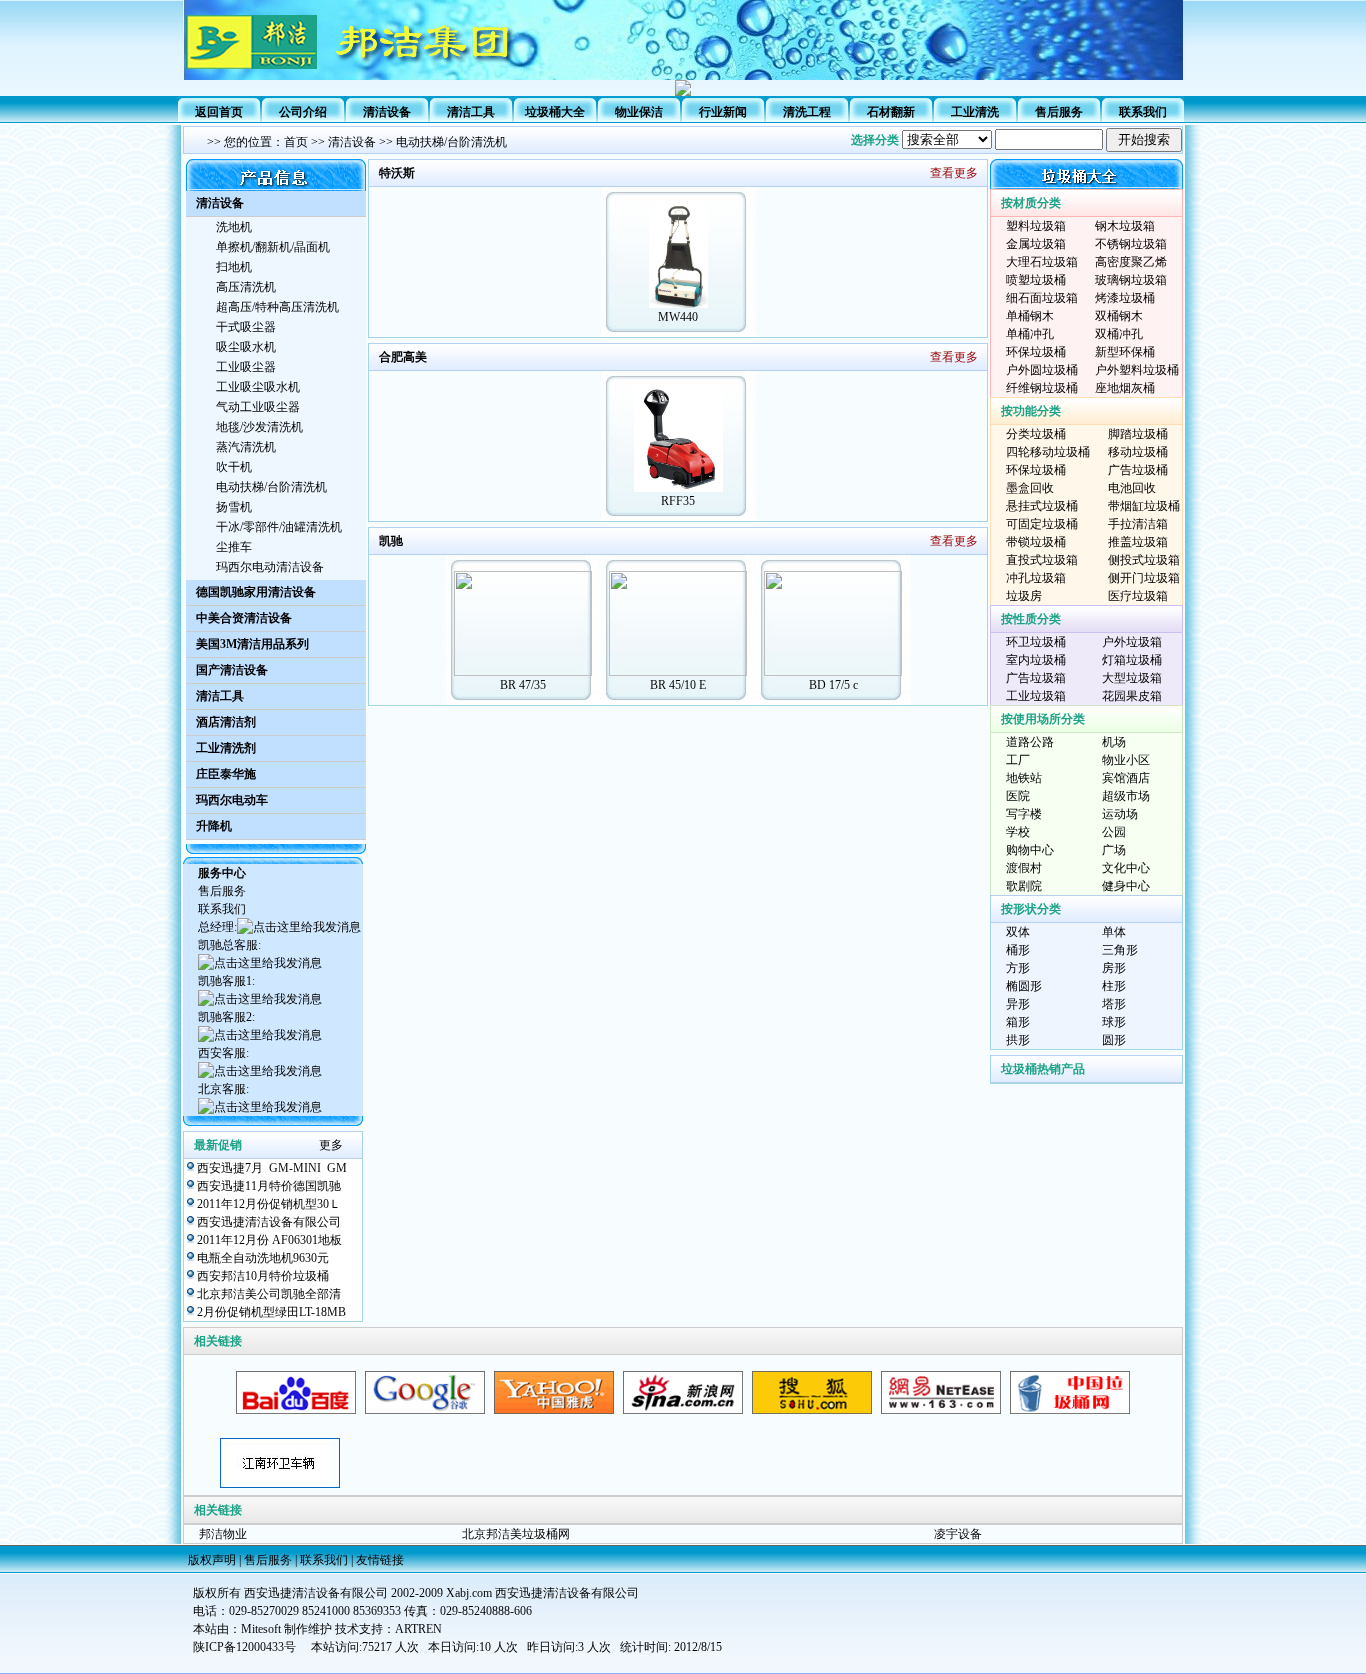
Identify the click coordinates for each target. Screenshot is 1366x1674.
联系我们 (1143, 112)
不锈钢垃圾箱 (1131, 244)
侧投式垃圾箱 (1144, 560)
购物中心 (1030, 850)
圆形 (1114, 1040)
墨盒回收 (1030, 488)
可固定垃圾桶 (1042, 524)
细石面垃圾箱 (1042, 298)
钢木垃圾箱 (1125, 226)
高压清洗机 (246, 287)
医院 (1018, 796)
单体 (1114, 932)
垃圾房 (1024, 596)
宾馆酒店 (1126, 778)
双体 (1018, 932)
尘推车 (234, 547)
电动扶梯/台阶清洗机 (451, 142)
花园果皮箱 (1132, 696)
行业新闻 (723, 112)
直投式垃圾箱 (1042, 560)
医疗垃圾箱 (1138, 596)
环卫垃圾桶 (1036, 642)
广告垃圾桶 (1138, 470)
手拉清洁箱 (1138, 524)
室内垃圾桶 (1036, 660)
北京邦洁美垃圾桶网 (516, 1534)
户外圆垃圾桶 (1042, 370)
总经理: (217, 927)
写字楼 (1024, 814)
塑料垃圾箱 (1036, 226)
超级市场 (1126, 796)
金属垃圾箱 (1036, 244)
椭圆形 (1024, 986)
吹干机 (234, 467)
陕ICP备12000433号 (244, 1647)
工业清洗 (975, 112)
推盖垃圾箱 (1138, 542)
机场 (1114, 742)
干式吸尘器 (246, 327)
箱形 (1018, 1022)
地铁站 (1024, 778)
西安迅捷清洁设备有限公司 (269, 1222)
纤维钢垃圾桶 (1042, 388)
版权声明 (212, 1560)
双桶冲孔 (1119, 334)
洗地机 (234, 227)
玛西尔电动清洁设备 (270, 567)
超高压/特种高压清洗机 (277, 307)
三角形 (1120, 950)
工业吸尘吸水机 (258, 387)
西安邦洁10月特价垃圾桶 (263, 1276)
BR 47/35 (523, 685)
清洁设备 (352, 142)
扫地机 (234, 267)
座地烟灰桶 (1125, 388)
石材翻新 (891, 112)
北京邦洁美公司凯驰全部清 (269, 1294)
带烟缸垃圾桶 (1144, 506)
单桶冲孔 (1030, 334)
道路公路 (1030, 742)
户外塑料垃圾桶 (1137, 370)
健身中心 (1126, 886)
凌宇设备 (958, 1534)
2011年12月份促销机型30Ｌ (269, 1204)
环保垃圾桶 (1036, 352)
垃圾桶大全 (555, 112)
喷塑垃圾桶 (1036, 280)
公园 (1114, 832)
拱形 (1018, 1040)
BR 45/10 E (678, 685)
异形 (1018, 1004)
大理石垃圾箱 (1042, 262)
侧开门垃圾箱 (1144, 578)
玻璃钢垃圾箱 (1131, 280)
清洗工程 (807, 112)
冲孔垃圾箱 (1036, 578)
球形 (1114, 1022)
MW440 (678, 317)
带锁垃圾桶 (1036, 542)
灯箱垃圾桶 (1132, 660)
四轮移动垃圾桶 (1048, 452)
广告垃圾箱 (1036, 678)
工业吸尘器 (246, 367)
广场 (1114, 850)
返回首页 (219, 112)
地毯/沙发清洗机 (259, 427)
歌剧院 (1024, 886)
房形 (1114, 968)
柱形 (1114, 986)
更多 (331, 1145)
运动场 (1120, 814)
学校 (1018, 832)
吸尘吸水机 (246, 347)
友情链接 (380, 1560)
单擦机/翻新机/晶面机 (273, 247)
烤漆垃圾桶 (1125, 298)
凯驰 (391, 541)
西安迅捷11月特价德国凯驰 (269, 1186)
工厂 (1018, 760)
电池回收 (1132, 488)
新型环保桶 (1125, 352)
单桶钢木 (1030, 316)
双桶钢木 (1119, 316)
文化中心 (1126, 868)
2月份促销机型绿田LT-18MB (271, 1312)
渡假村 (1024, 868)
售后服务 (1059, 112)
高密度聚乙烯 (1131, 262)
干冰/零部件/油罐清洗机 (279, 527)
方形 (1018, 968)
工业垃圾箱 (1036, 696)
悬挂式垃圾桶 (1042, 506)
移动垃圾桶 (1138, 452)
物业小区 (1126, 760)
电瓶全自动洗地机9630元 (263, 1258)
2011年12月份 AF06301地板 (269, 1240)
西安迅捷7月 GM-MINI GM (272, 1168)
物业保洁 (639, 112)
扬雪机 (234, 507)
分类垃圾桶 (1036, 434)
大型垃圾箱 (1132, 678)
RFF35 (678, 501)
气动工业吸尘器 (258, 407)
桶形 (1018, 950)
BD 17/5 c (833, 685)
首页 (296, 142)
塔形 (1114, 1004)
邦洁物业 (223, 1534)
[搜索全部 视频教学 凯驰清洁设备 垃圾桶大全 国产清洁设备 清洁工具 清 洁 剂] (1042, 140)
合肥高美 (403, 357)
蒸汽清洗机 (246, 447)
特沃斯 (397, 173)
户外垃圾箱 (1132, 642)
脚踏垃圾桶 (1138, 434)
